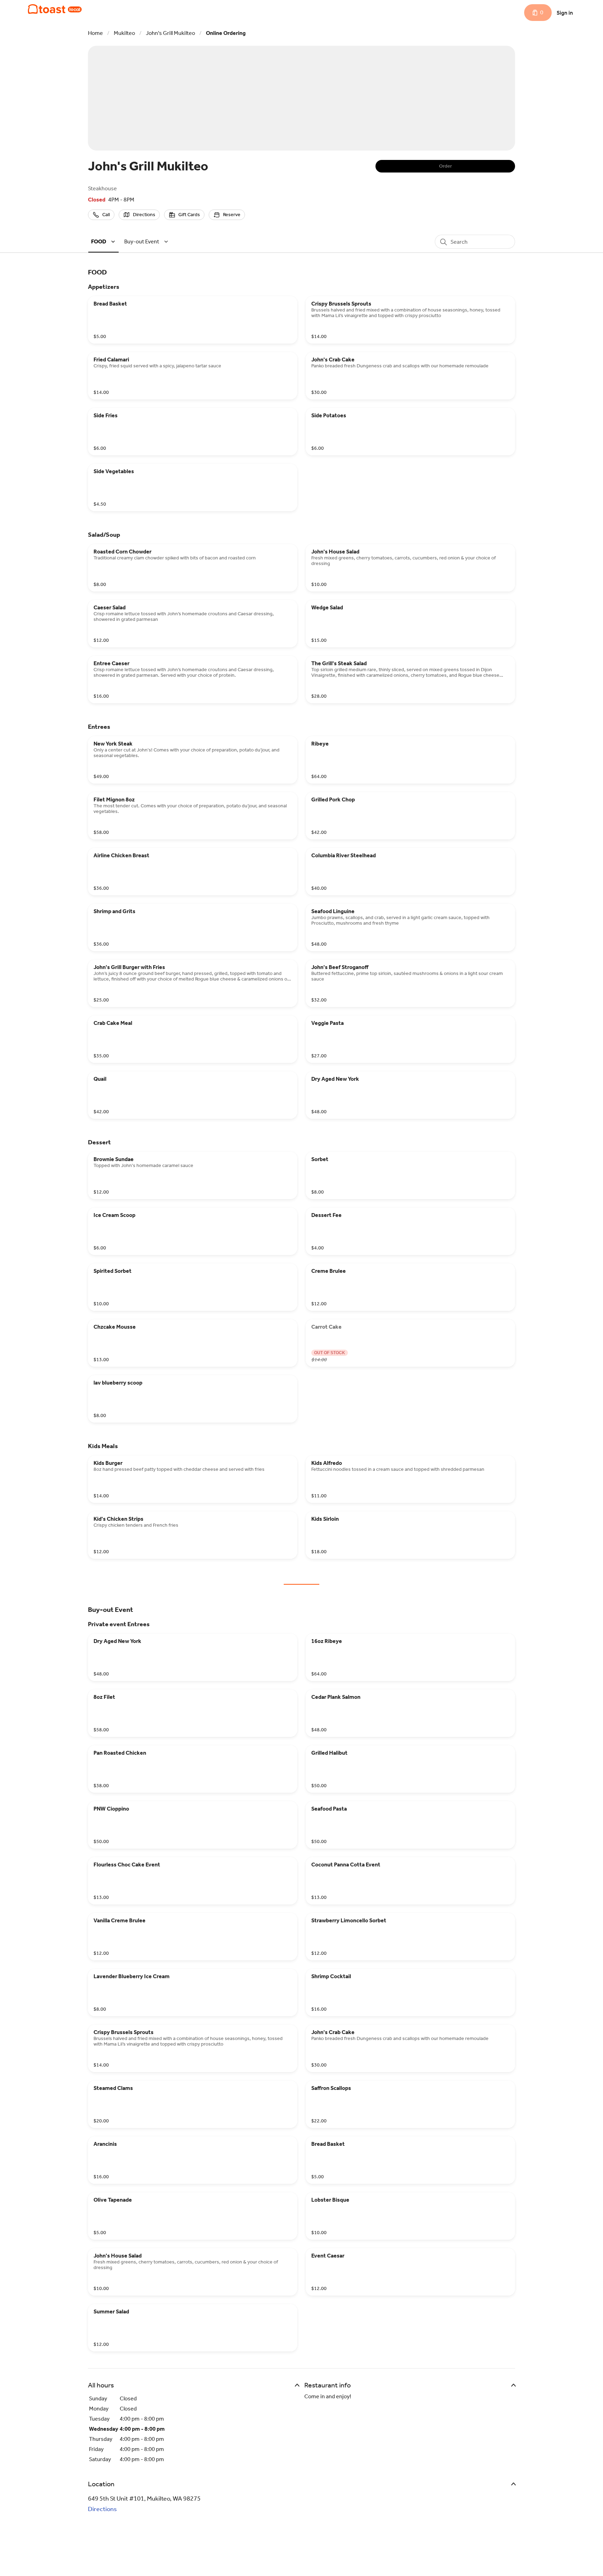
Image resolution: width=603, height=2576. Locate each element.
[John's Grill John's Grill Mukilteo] (55, 9)
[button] (104, 241)
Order (445, 166)
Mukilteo (124, 33)
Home (95, 33)
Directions (102, 2509)
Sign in (565, 13)
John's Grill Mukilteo (170, 33)
